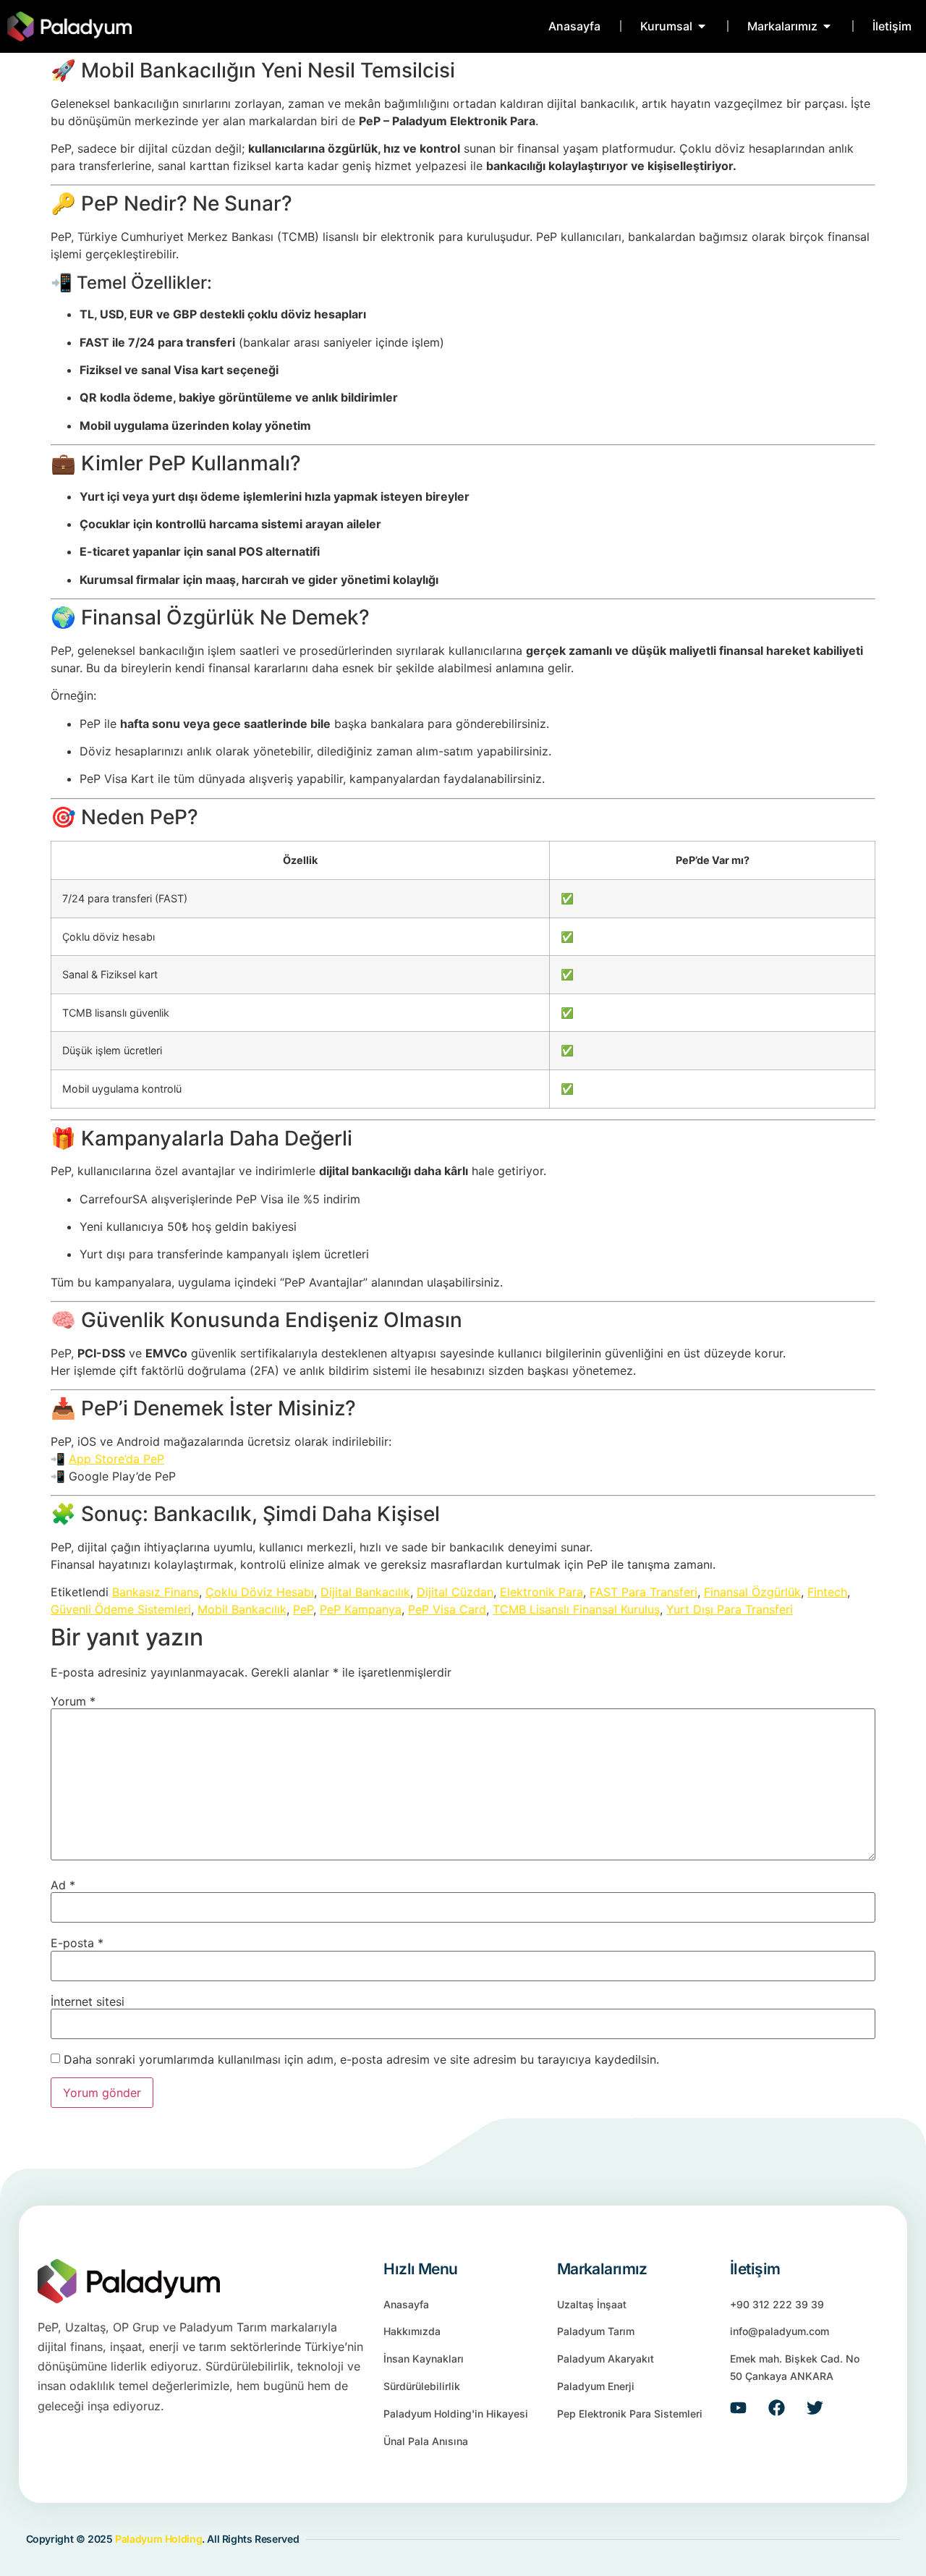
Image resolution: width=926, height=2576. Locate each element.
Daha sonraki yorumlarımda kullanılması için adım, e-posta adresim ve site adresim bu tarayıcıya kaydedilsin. (361, 2059)
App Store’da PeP (116, 1459)
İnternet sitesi (88, 2001)
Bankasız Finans (156, 1592)
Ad (63, 1885)
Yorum (73, 1701)
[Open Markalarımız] (827, 26)
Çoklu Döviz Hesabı (260, 1592)
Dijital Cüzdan (455, 1592)
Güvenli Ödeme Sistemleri (121, 1609)
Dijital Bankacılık (365, 1592)
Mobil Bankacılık (242, 1609)
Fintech (827, 1592)
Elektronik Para (541, 1592)
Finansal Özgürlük (752, 1592)
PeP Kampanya (361, 1609)
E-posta (77, 1943)
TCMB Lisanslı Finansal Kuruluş (576, 1609)
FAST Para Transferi (643, 1592)
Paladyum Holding (158, 2539)
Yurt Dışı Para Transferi (730, 1609)
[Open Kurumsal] (702, 26)
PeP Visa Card (447, 1609)
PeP (303, 1609)
